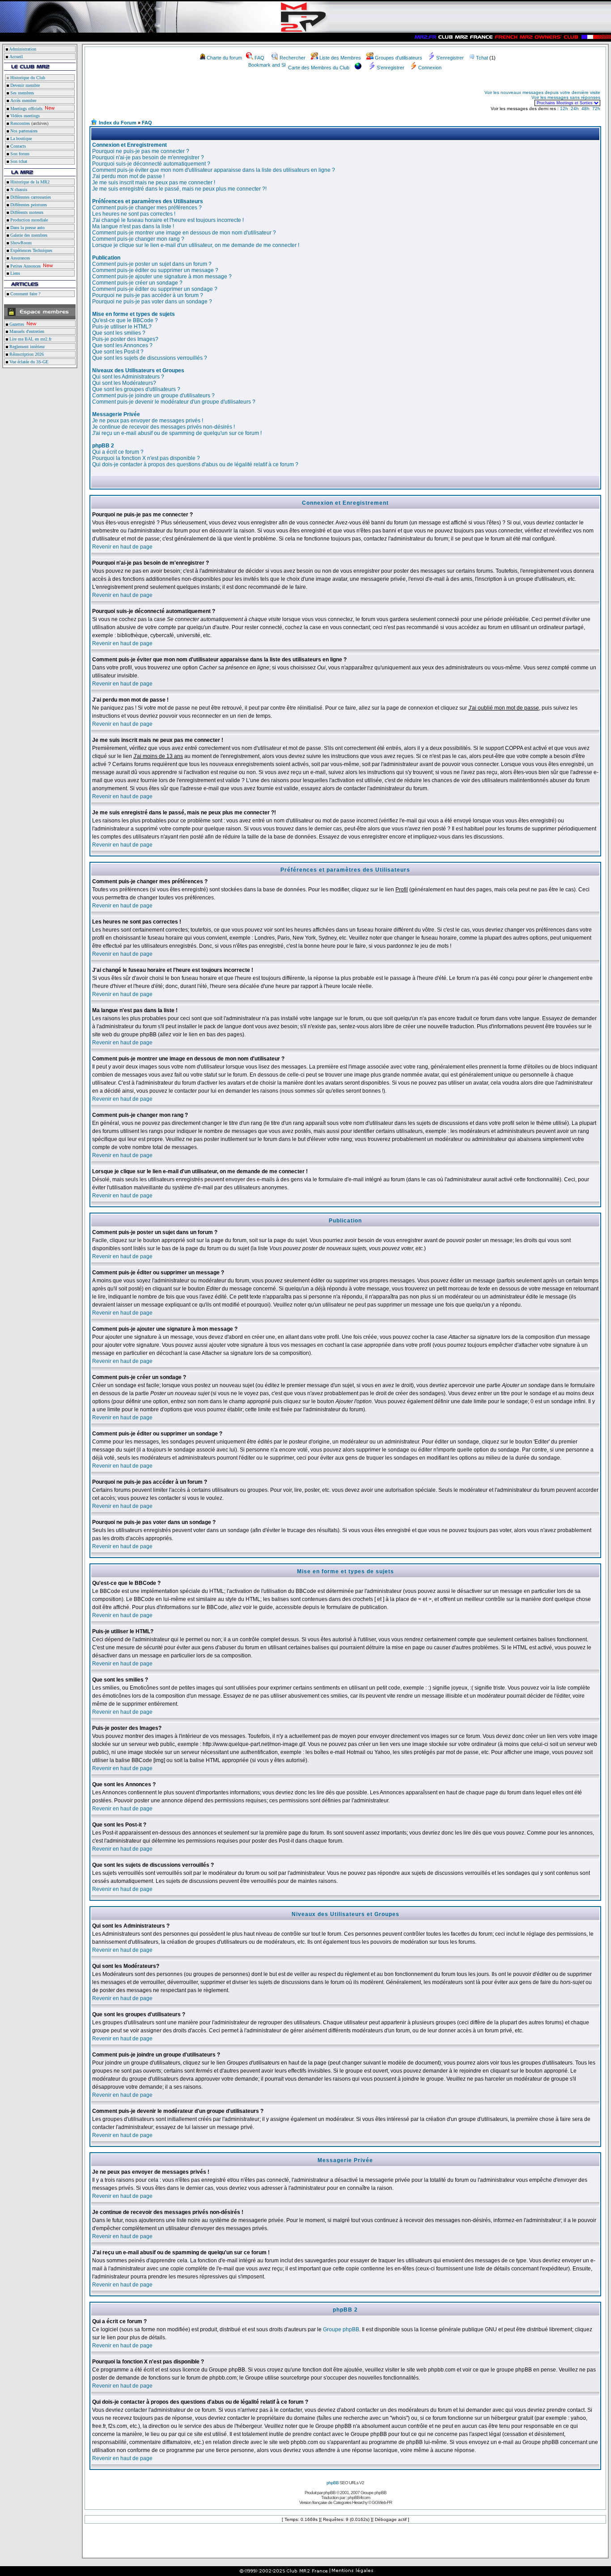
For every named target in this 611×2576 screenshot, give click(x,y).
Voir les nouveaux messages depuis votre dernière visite (542, 92)
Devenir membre (24, 85)
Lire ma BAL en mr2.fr (30, 339)
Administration (23, 49)
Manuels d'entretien (26, 331)
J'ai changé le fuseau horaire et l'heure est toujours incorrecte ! (168, 220)
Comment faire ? (25, 294)
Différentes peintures (28, 205)
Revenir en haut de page (122, 547)
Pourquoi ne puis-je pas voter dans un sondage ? (152, 302)
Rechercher (293, 58)
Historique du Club (27, 78)
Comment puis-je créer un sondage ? (137, 283)
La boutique (20, 138)
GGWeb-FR (382, 2502)
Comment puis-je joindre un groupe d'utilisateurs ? (153, 396)
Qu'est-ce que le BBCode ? (125, 320)
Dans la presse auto (27, 228)
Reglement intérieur (26, 347)
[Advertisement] (195, 98)
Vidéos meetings (24, 116)
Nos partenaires (23, 131)
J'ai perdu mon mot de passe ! (128, 176)
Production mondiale (28, 220)
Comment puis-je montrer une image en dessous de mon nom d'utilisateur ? (184, 233)
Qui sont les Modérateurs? (124, 383)
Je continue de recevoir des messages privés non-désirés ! (163, 427)
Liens (15, 273)
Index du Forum (118, 123)
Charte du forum (224, 58)
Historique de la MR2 (29, 182)
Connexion (430, 68)
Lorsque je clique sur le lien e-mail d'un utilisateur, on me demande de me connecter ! (196, 245)
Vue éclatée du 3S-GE (28, 362)
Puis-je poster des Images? (125, 339)
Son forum (19, 154)
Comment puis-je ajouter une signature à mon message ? (162, 277)
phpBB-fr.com (359, 2497)
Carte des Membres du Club (319, 68)
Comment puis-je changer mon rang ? (138, 239)
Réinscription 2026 (26, 354)
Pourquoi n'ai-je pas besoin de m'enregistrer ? (148, 158)
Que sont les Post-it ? (118, 352)
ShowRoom (20, 243)
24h (575, 109)
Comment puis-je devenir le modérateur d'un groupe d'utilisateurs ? (174, 402)
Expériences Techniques (31, 250)
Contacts (17, 146)
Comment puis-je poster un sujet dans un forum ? (152, 264)
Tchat (482, 58)
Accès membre (23, 100)
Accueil (16, 57)
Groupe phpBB (341, 2329)
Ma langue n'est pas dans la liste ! (133, 226)
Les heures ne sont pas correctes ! (134, 214)
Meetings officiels (26, 109)
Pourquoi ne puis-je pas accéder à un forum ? (148, 295)
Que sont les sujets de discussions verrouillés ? (150, 358)
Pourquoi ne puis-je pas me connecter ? (141, 151)
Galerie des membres (28, 235)
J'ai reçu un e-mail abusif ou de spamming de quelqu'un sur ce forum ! (177, 433)
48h (586, 109)
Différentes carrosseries (30, 197)
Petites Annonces (25, 266)
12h (564, 109)
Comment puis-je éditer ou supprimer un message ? (155, 270)
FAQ (259, 58)
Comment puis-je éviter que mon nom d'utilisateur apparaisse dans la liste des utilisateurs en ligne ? (214, 170)
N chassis (18, 189)
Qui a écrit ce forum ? (118, 452)
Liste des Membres (340, 58)
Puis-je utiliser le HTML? (122, 327)
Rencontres (19, 123)
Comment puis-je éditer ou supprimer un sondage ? (155, 289)
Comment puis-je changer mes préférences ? (147, 208)
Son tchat (18, 161)
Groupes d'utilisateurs (399, 58)
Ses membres (21, 93)
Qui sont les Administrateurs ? (128, 377)
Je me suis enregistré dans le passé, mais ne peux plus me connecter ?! (179, 189)
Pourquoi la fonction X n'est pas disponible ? (146, 458)
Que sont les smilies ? (119, 333)
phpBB (333, 2483)
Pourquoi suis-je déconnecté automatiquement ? (151, 164)
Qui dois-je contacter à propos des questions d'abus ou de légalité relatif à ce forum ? (195, 464)
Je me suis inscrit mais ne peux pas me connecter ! (154, 183)
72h (596, 109)
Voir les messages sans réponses (566, 97)
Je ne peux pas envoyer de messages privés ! (148, 421)
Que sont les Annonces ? (122, 345)
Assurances (19, 258)
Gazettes (16, 324)
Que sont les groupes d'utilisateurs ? (136, 389)
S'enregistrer (450, 58)
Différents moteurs (26, 212)
